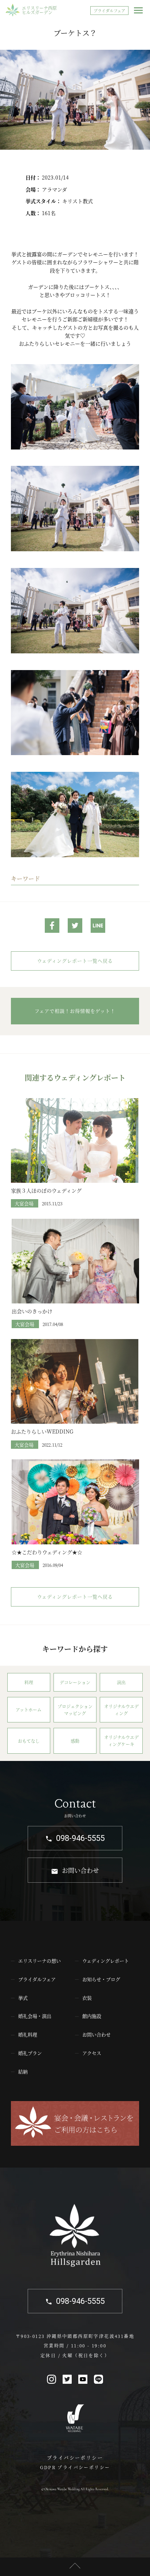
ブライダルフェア (109, 11)
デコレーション (75, 1682)
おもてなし (29, 1741)
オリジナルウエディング (121, 1710)
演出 (121, 1682)
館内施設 (92, 2016)
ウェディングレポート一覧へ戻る (75, 961)
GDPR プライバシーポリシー (75, 2467)
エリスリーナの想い (40, 1961)
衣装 (87, 1998)
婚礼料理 (28, 2034)
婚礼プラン (30, 2053)
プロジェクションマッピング (75, 1710)
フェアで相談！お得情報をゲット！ (75, 1011)
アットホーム (29, 1710)
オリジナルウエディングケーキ (121, 1741)
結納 (23, 2071)
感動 (75, 1741)
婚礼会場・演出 (35, 2016)
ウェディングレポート (106, 1961)
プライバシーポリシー (75, 2457)
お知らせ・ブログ (101, 1979)
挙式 (23, 1998)
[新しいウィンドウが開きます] (52, 927)
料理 (29, 1682)
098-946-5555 (80, 1838)
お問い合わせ (80, 1870)
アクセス (92, 2053)
